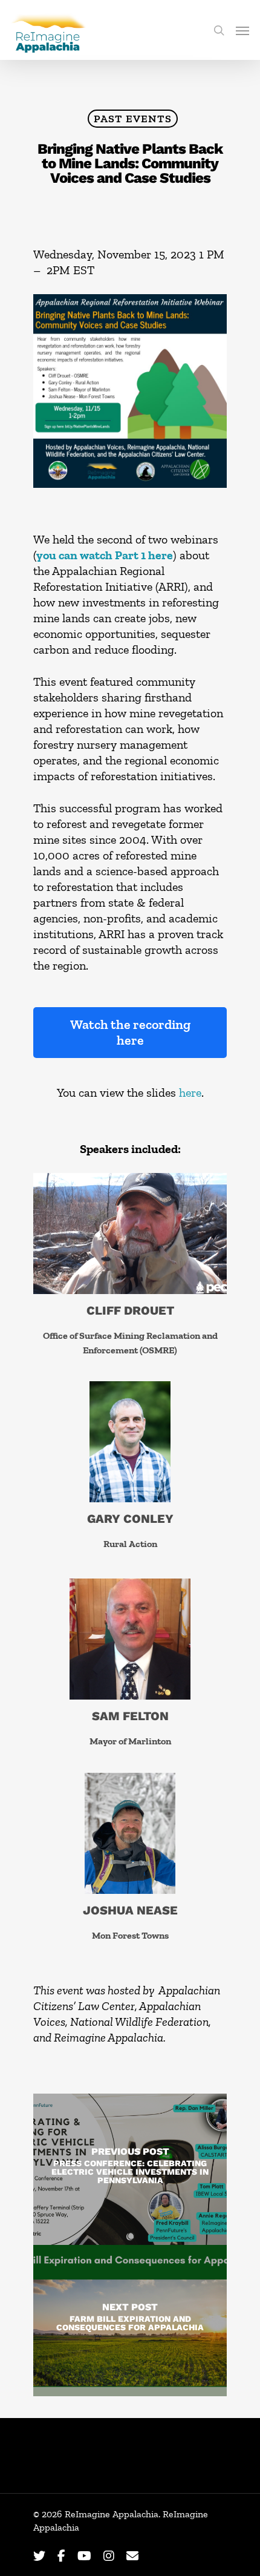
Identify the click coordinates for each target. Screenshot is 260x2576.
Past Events (133, 119)
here (190, 1092)
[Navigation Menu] (242, 30)
